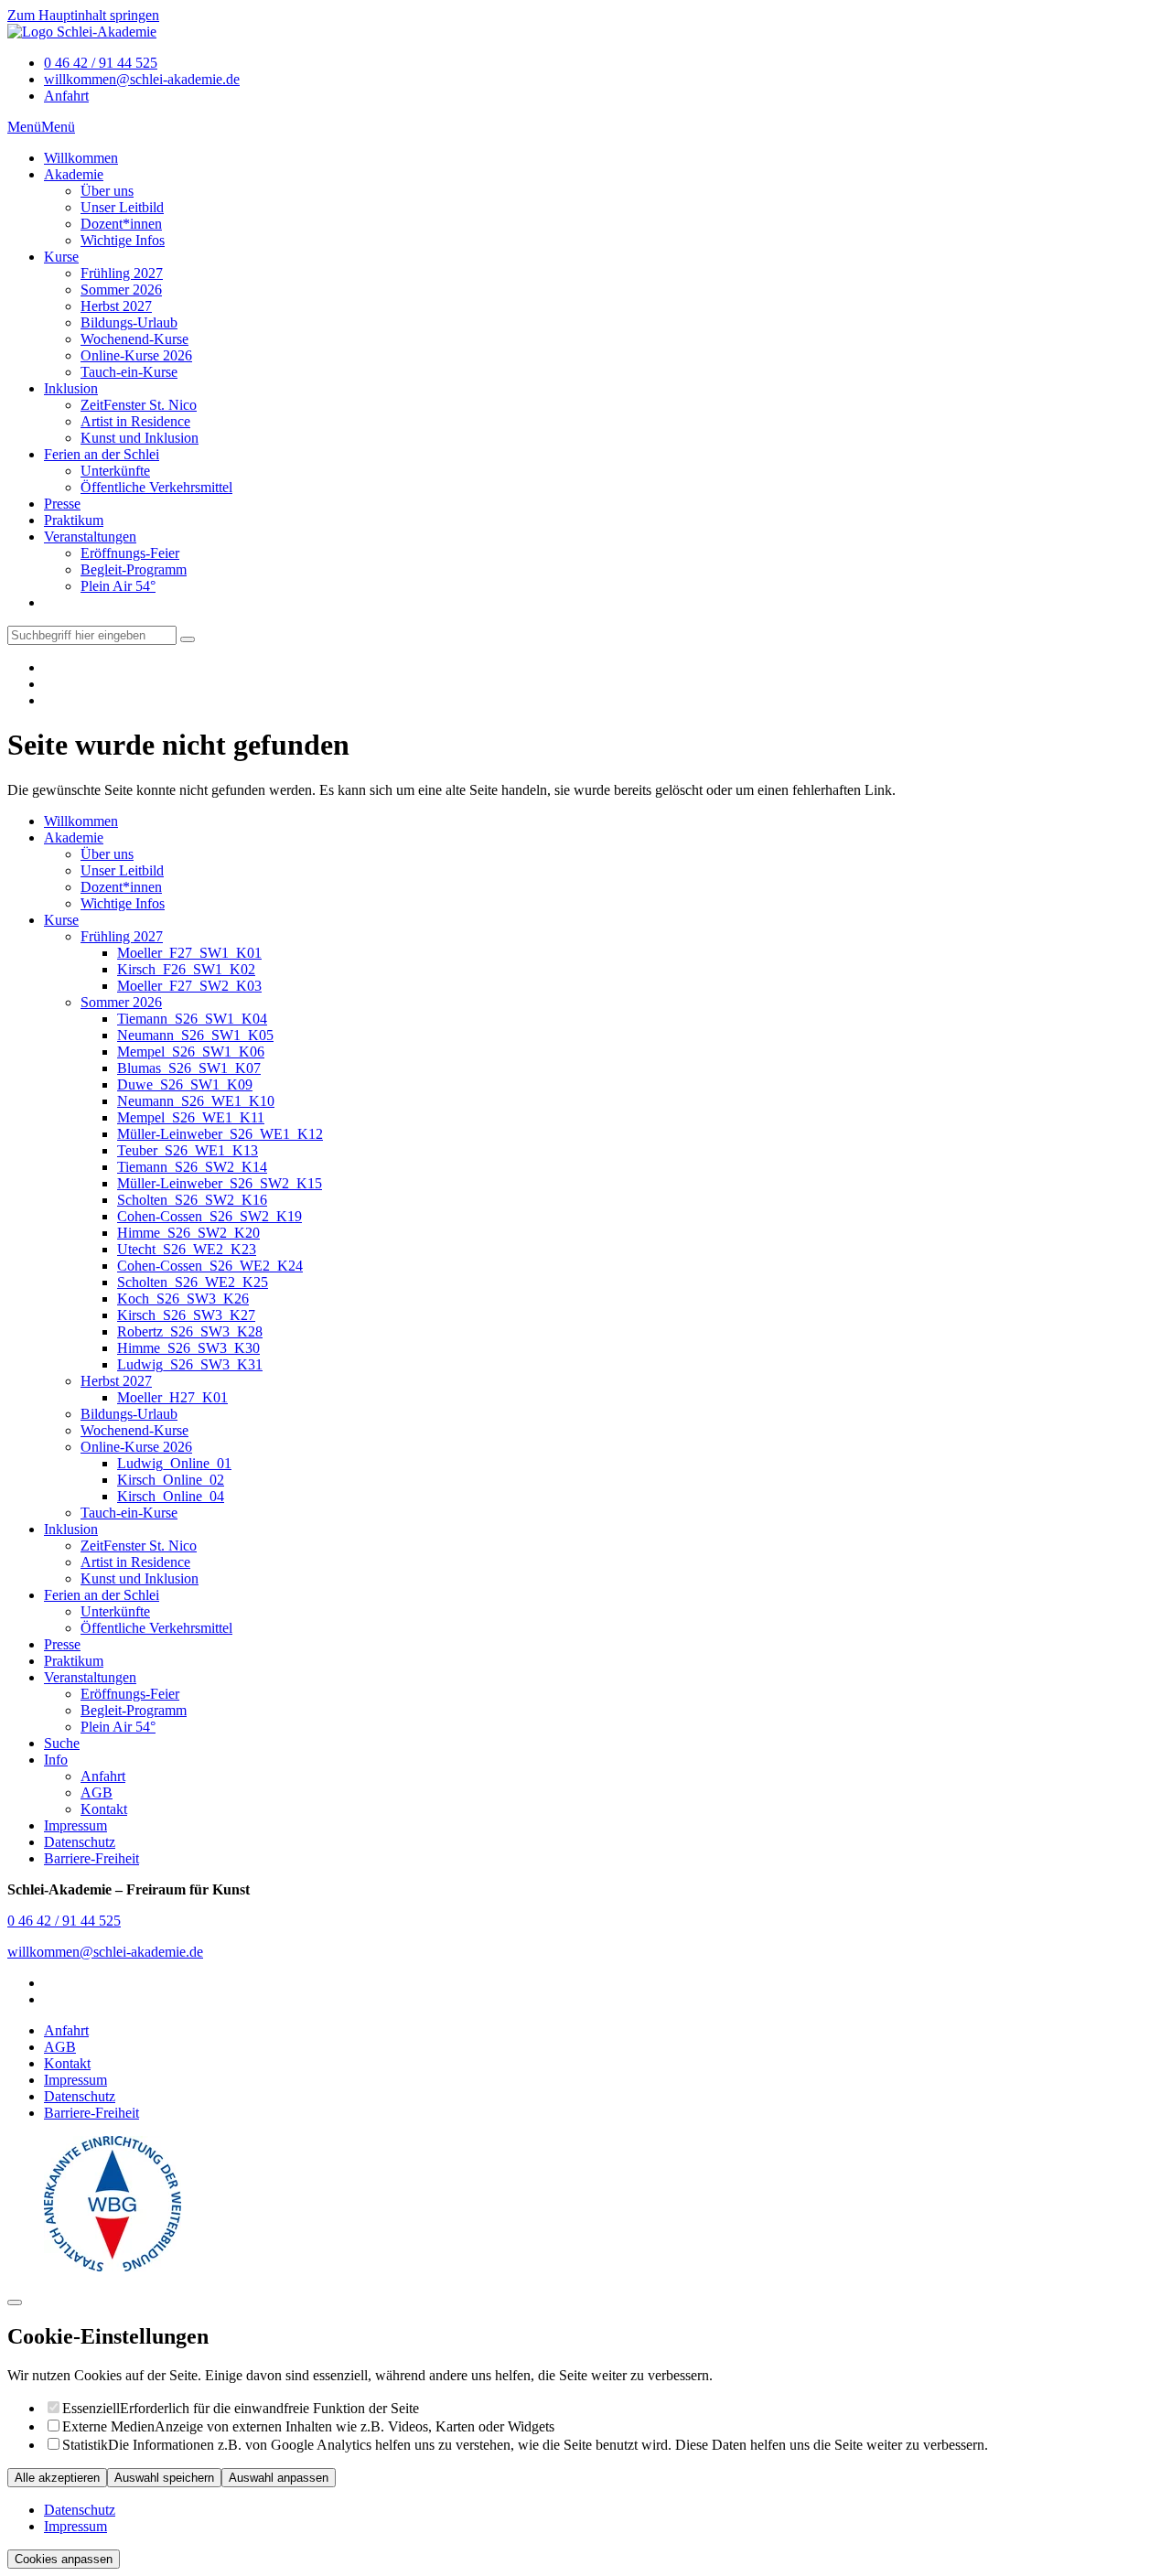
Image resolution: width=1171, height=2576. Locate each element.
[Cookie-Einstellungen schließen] (15, 2302)
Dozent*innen (121, 224)
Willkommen (81, 158)
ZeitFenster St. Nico (139, 405)
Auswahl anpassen (279, 2478)
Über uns (107, 191)
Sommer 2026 (121, 290)
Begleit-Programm (134, 569)
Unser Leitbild (122, 207)
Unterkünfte (115, 471)
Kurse (61, 257)
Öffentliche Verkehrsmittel (156, 487)
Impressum (75, 2080)
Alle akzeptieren (57, 2478)
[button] (24, 127)
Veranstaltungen (90, 537)
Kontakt (67, 2063)
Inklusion (71, 388)
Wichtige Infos (123, 240)
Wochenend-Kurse (134, 339)
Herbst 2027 (116, 306)
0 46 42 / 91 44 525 (101, 63)
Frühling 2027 (122, 273)
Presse (62, 504)
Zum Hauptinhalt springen (83, 15)
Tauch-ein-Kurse (129, 372)
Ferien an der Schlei (102, 454)
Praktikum (74, 520)
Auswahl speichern (164, 2478)
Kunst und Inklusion (140, 438)
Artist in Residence (135, 421)
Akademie (74, 174)
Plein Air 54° (118, 586)
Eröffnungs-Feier (130, 553)
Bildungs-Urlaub (129, 322)
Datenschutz (80, 2096)
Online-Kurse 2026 (136, 355)
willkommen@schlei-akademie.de (142, 79)
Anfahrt (66, 96)
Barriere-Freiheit (91, 2113)
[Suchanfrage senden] (188, 639)
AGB (60, 2047)
